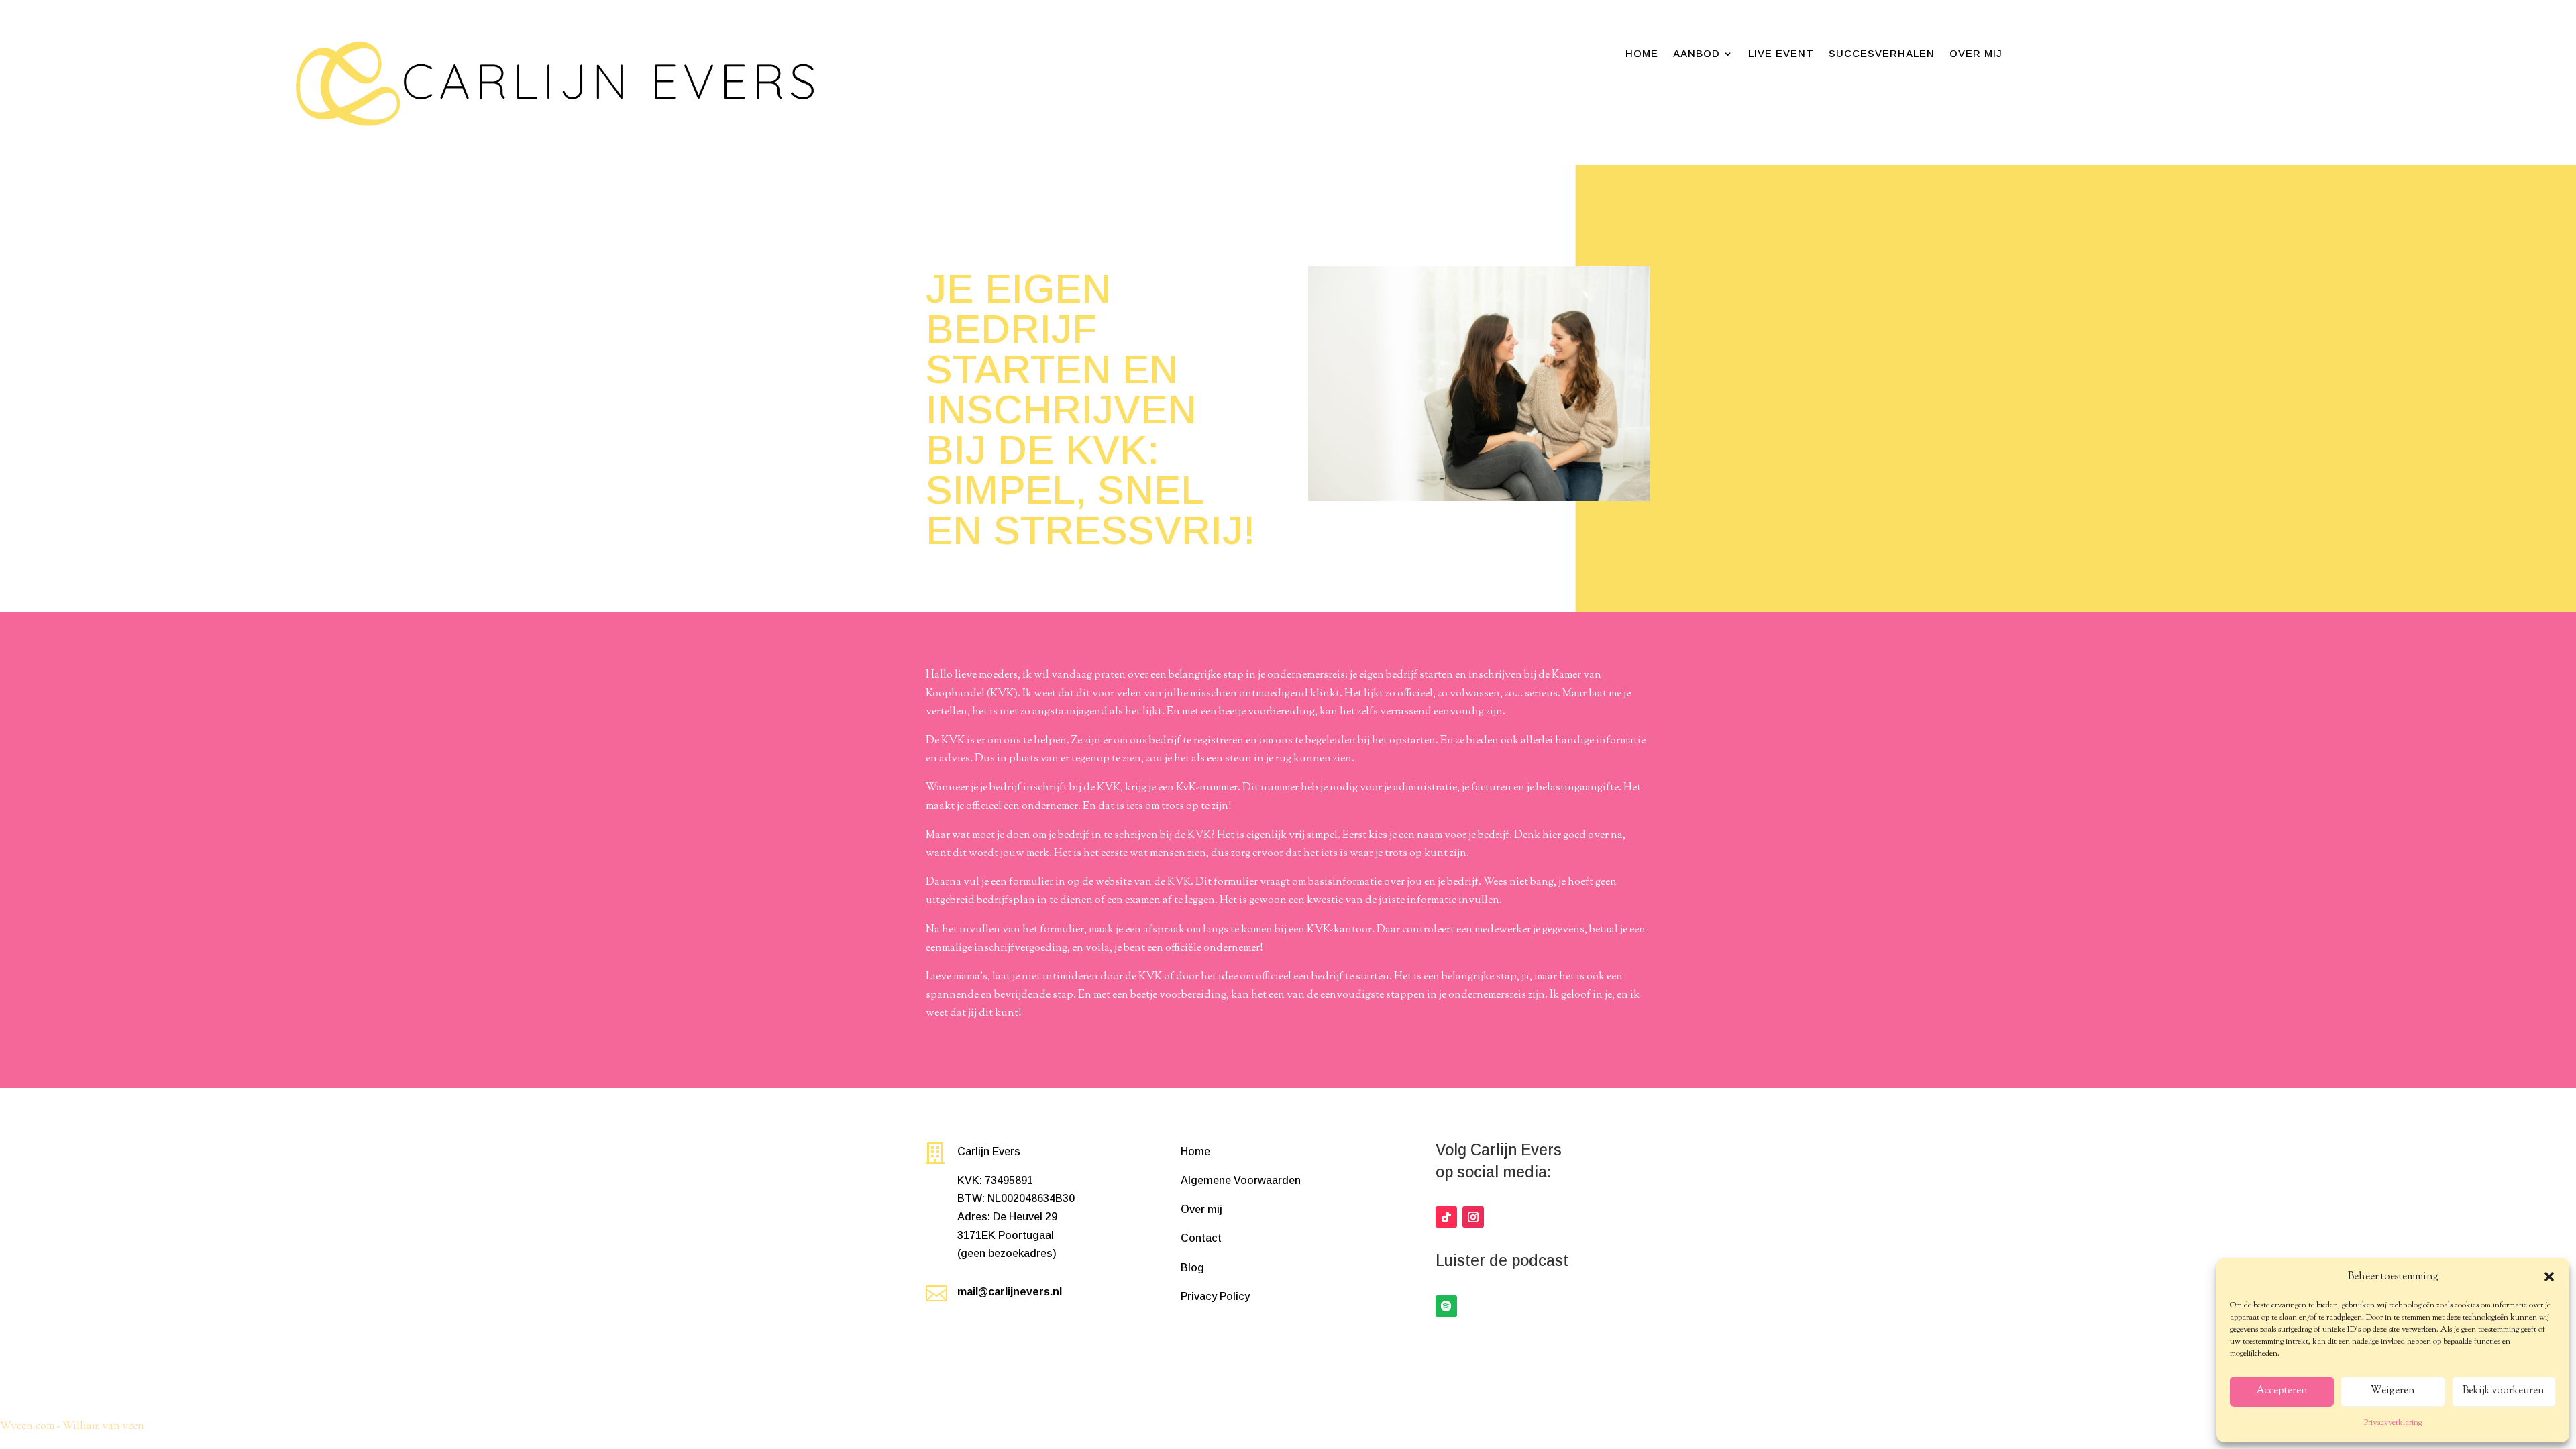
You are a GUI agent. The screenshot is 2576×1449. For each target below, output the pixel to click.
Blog (1192, 1268)
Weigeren (2393, 1391)
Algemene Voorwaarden (1241, 1180)
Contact (1201, 1238)
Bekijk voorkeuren (2504, 1391)
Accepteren (2282, 1391)
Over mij (1976, 54)
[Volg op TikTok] (1446, 1217)
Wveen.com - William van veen (72, 1427)
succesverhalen (1882, 54)
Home (1642, 54)
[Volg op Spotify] (1446, 1306)
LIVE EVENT (1781, 54)
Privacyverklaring (2393, 1423)
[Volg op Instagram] (1473, 1217)
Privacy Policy (1215, 1296)
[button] (2549, 1277)
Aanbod (1697, 54)
